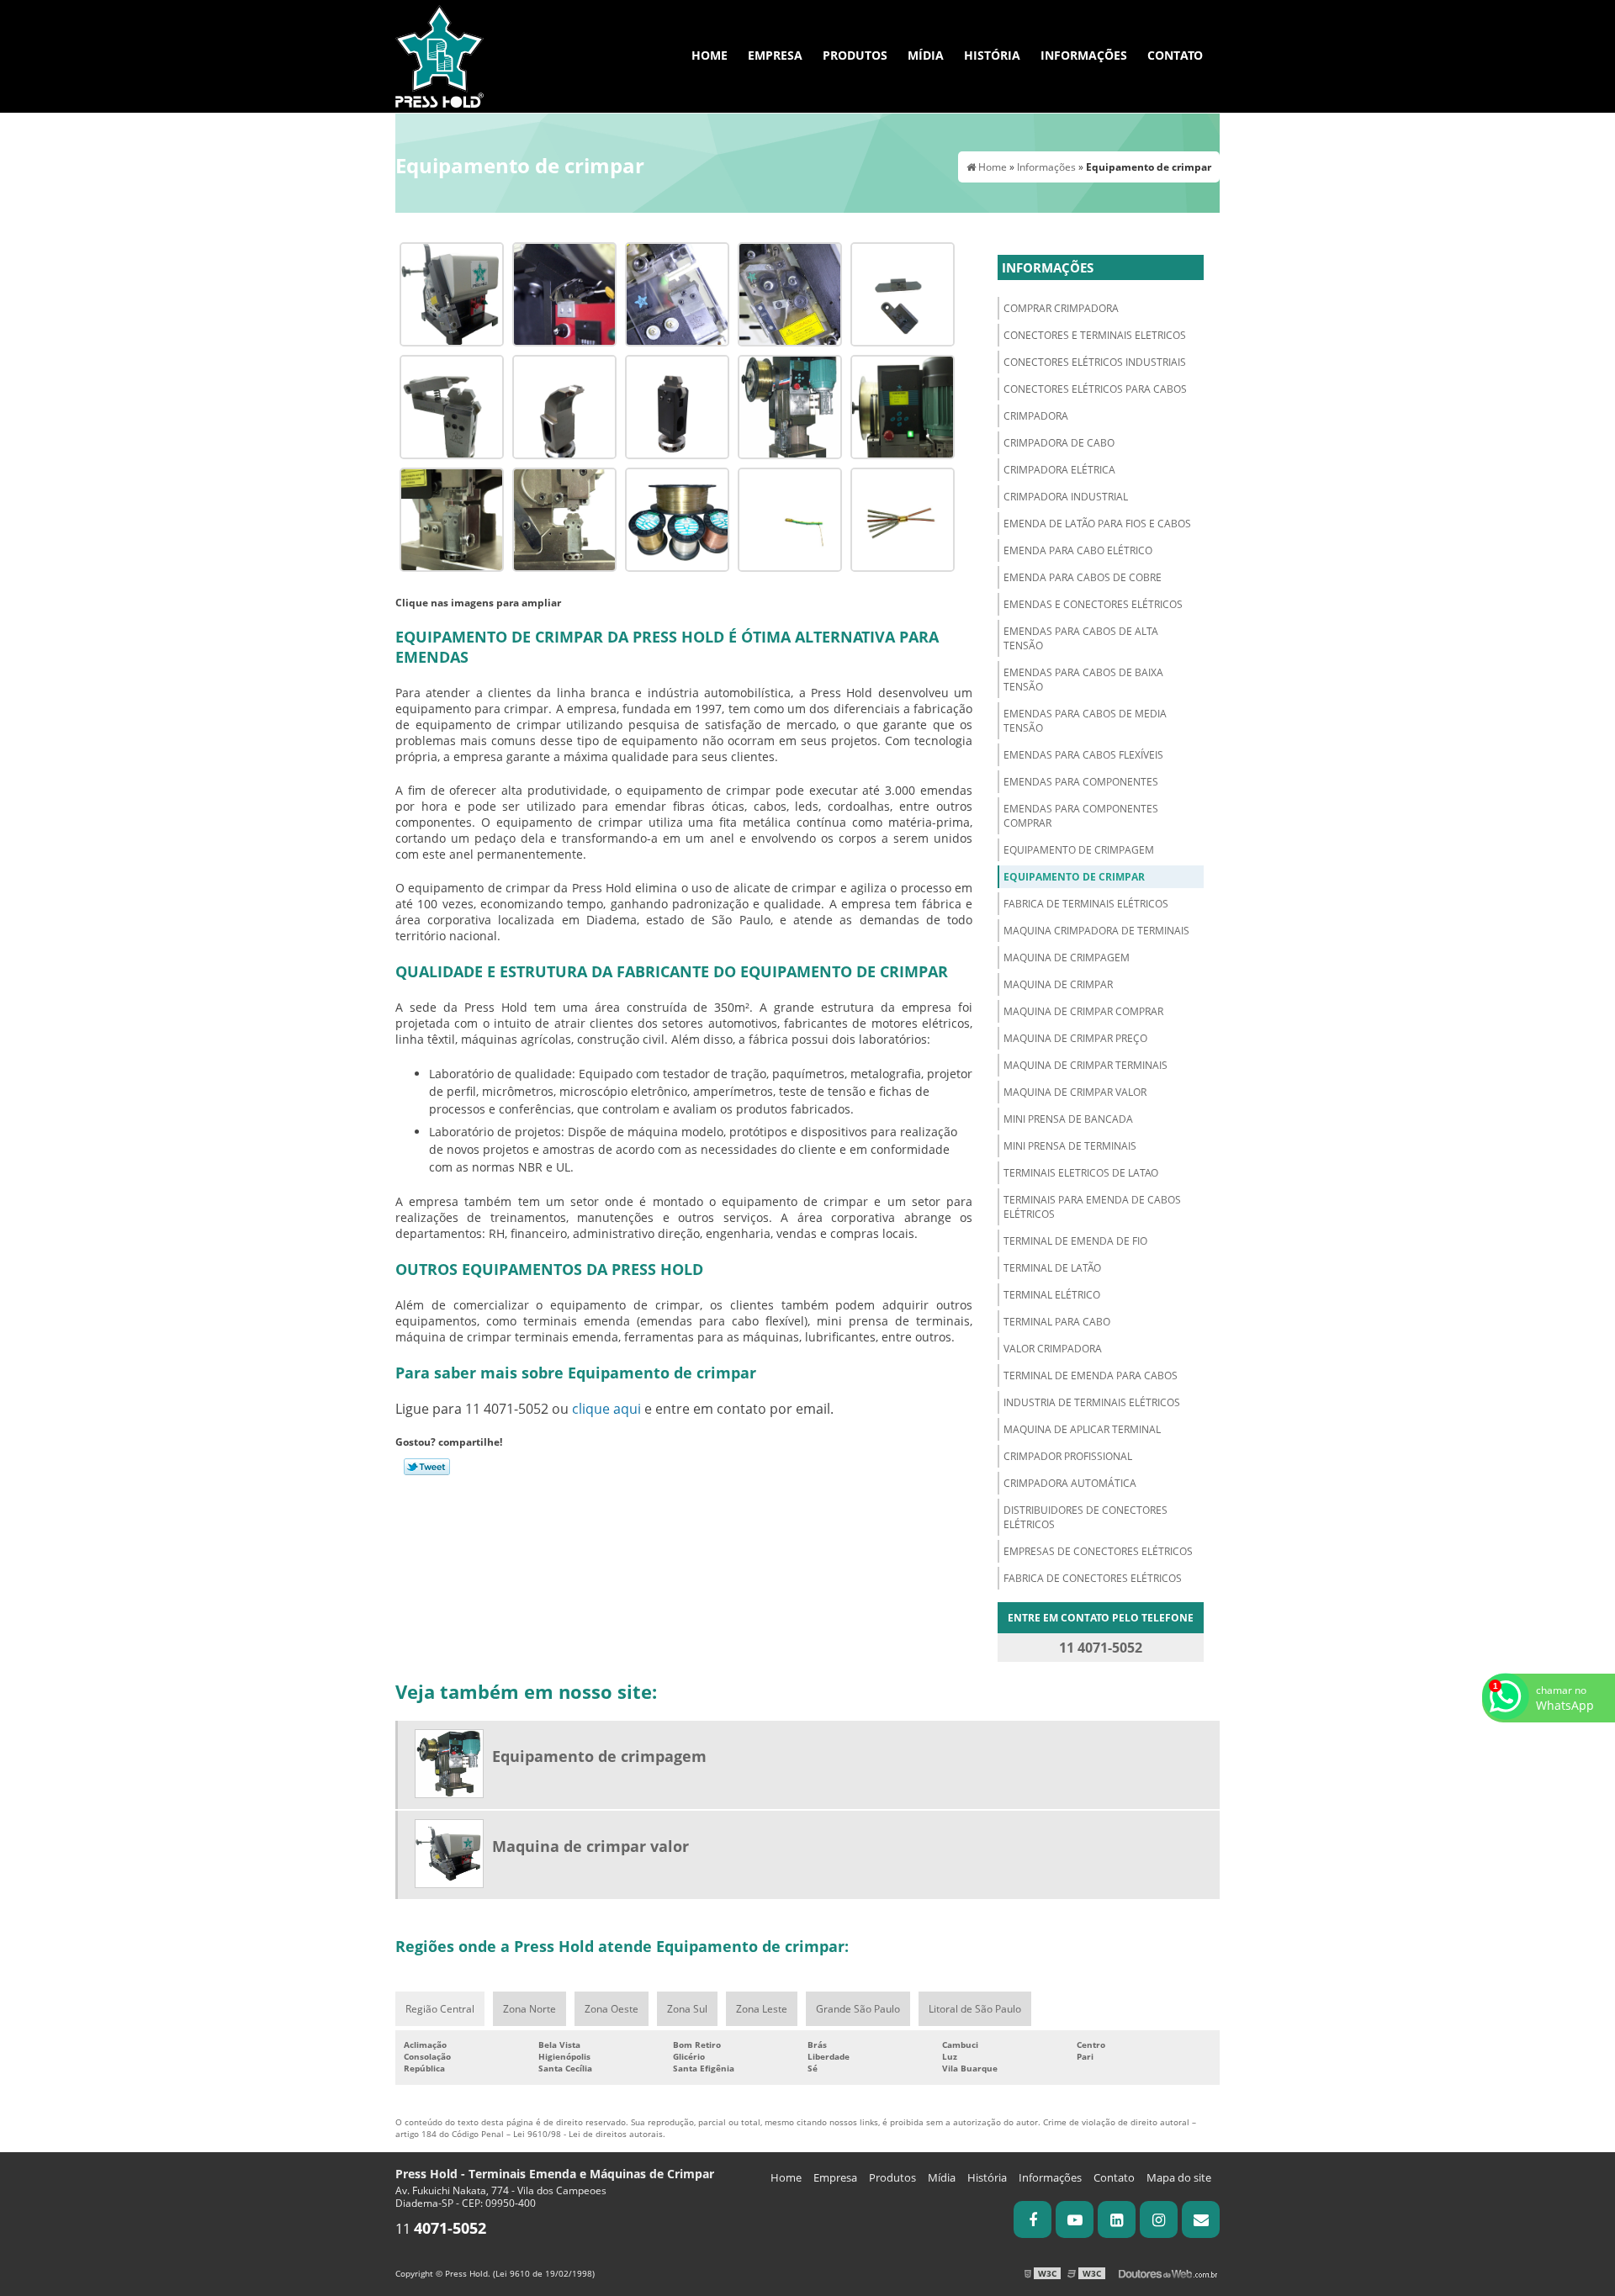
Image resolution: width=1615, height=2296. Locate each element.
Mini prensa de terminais (1070, 1146)
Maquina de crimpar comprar (1083, 1011)
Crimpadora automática (1070, 1483)
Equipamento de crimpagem (1079, 850)
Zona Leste (762, 2009)
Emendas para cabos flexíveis (1083, 755)
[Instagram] (1159, 2219)
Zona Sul (687, 2009)
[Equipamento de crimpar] (452, 293)
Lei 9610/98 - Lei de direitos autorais (588, 2134)
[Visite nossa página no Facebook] (1033, 2219)
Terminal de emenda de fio (1075, 1241)
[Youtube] (1075, 2219)
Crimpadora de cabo (1059, 443)
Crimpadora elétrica (1059, 470)
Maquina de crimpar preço (1075, 1038)
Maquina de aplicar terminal (1082, 1429)
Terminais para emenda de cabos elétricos (1092, 1207)
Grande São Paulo (858, 2009)
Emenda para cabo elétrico (1078, 550)
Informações (1084, 55)
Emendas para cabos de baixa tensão (1083, 680)
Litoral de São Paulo (975, 2009)
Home (710, 55)
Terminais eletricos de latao (1081, 1173)
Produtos (855, 55)
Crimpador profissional (1068, 1456)
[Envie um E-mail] (1201, 2219)
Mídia (926, 55)
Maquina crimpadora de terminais (1096, 931)
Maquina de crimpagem (1067, 958)
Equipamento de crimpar (1074, 877)
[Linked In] (1117, 2219)
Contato (1175, 55)
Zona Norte (530, 2009)
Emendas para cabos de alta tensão (1081, 638)
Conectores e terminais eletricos (1095, 335)
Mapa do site (1179, 2177)
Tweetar (427, 1467)
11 (441, 2229)
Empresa (775, 55)
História (992, 55)
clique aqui (606, 1409)
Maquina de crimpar (1058, 984)
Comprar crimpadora (1061, 308)
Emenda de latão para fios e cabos (1097, 524)
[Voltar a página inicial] (439, 55)
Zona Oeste (612, 2009)
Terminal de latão (1052, 1268)
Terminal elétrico (1052, 1295)
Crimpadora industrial (1066, 497)
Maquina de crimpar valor (1075, 1092)
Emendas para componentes (1081, 782)
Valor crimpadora (1053, 1349)
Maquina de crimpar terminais (1085, 1065)
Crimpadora (1036, 416)
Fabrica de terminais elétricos (1086, 904)
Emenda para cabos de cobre (1083, 577)
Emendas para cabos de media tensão (1085, 721)
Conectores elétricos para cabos (1095, 389)
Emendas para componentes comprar (1081, 816)
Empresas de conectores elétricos (1098, 1551)
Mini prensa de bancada (1068, 1119)
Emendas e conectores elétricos (1093, 604)
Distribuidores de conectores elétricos (1085, 1517)
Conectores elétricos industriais (1095, 362)
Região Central (440, 2009)
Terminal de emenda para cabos (1091, 1375)
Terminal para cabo (1057, 1322)
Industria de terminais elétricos (1092, 1402)
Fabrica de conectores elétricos (1093, 1578)
